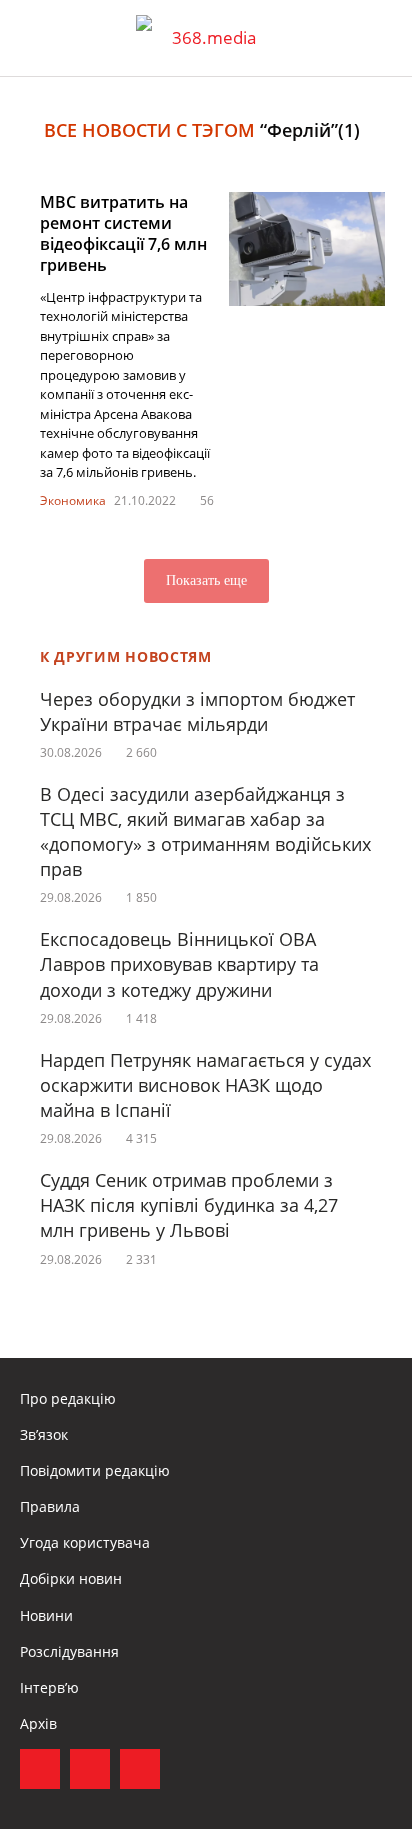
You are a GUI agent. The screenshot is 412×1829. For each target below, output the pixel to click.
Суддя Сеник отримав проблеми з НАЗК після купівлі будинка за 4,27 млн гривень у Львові (189, 1205)
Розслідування (69, 1651)
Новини (46, 1615)
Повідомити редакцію (95, 1470)
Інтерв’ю (49, 1687)
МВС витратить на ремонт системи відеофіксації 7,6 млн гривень (123, 233)
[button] (378, 38)
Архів (38, 1723)
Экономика (73, 500)
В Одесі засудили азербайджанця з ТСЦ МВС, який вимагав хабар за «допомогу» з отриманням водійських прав (205, 832)
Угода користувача (85, 1542)
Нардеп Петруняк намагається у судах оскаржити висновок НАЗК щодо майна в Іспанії (205, 1085)
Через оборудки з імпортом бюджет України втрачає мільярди (197, 711)
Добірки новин (71, 1578)
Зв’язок (44, 1434)
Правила (50, 1506)
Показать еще (206, 580)
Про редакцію (68, 1398)
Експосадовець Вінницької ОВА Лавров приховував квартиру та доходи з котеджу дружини (179, 964)
